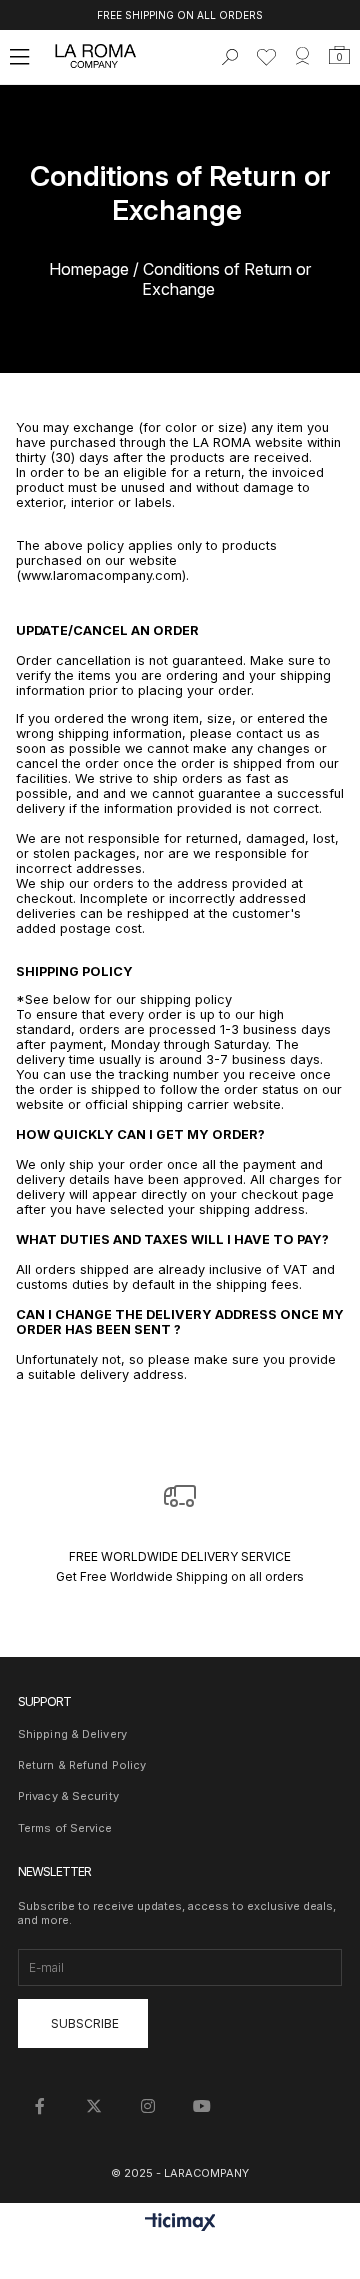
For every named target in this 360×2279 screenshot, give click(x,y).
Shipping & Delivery (72, 1734)
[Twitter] (94, 2106)
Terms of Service (65, 1828)
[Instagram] (148, 2106)
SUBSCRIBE (85, 2023)
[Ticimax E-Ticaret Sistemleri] (180, 2223)
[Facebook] (40, 2106)
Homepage (89, 269)
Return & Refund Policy (82, 1765)
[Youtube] (202, 2106)
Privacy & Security (68, 1796)
